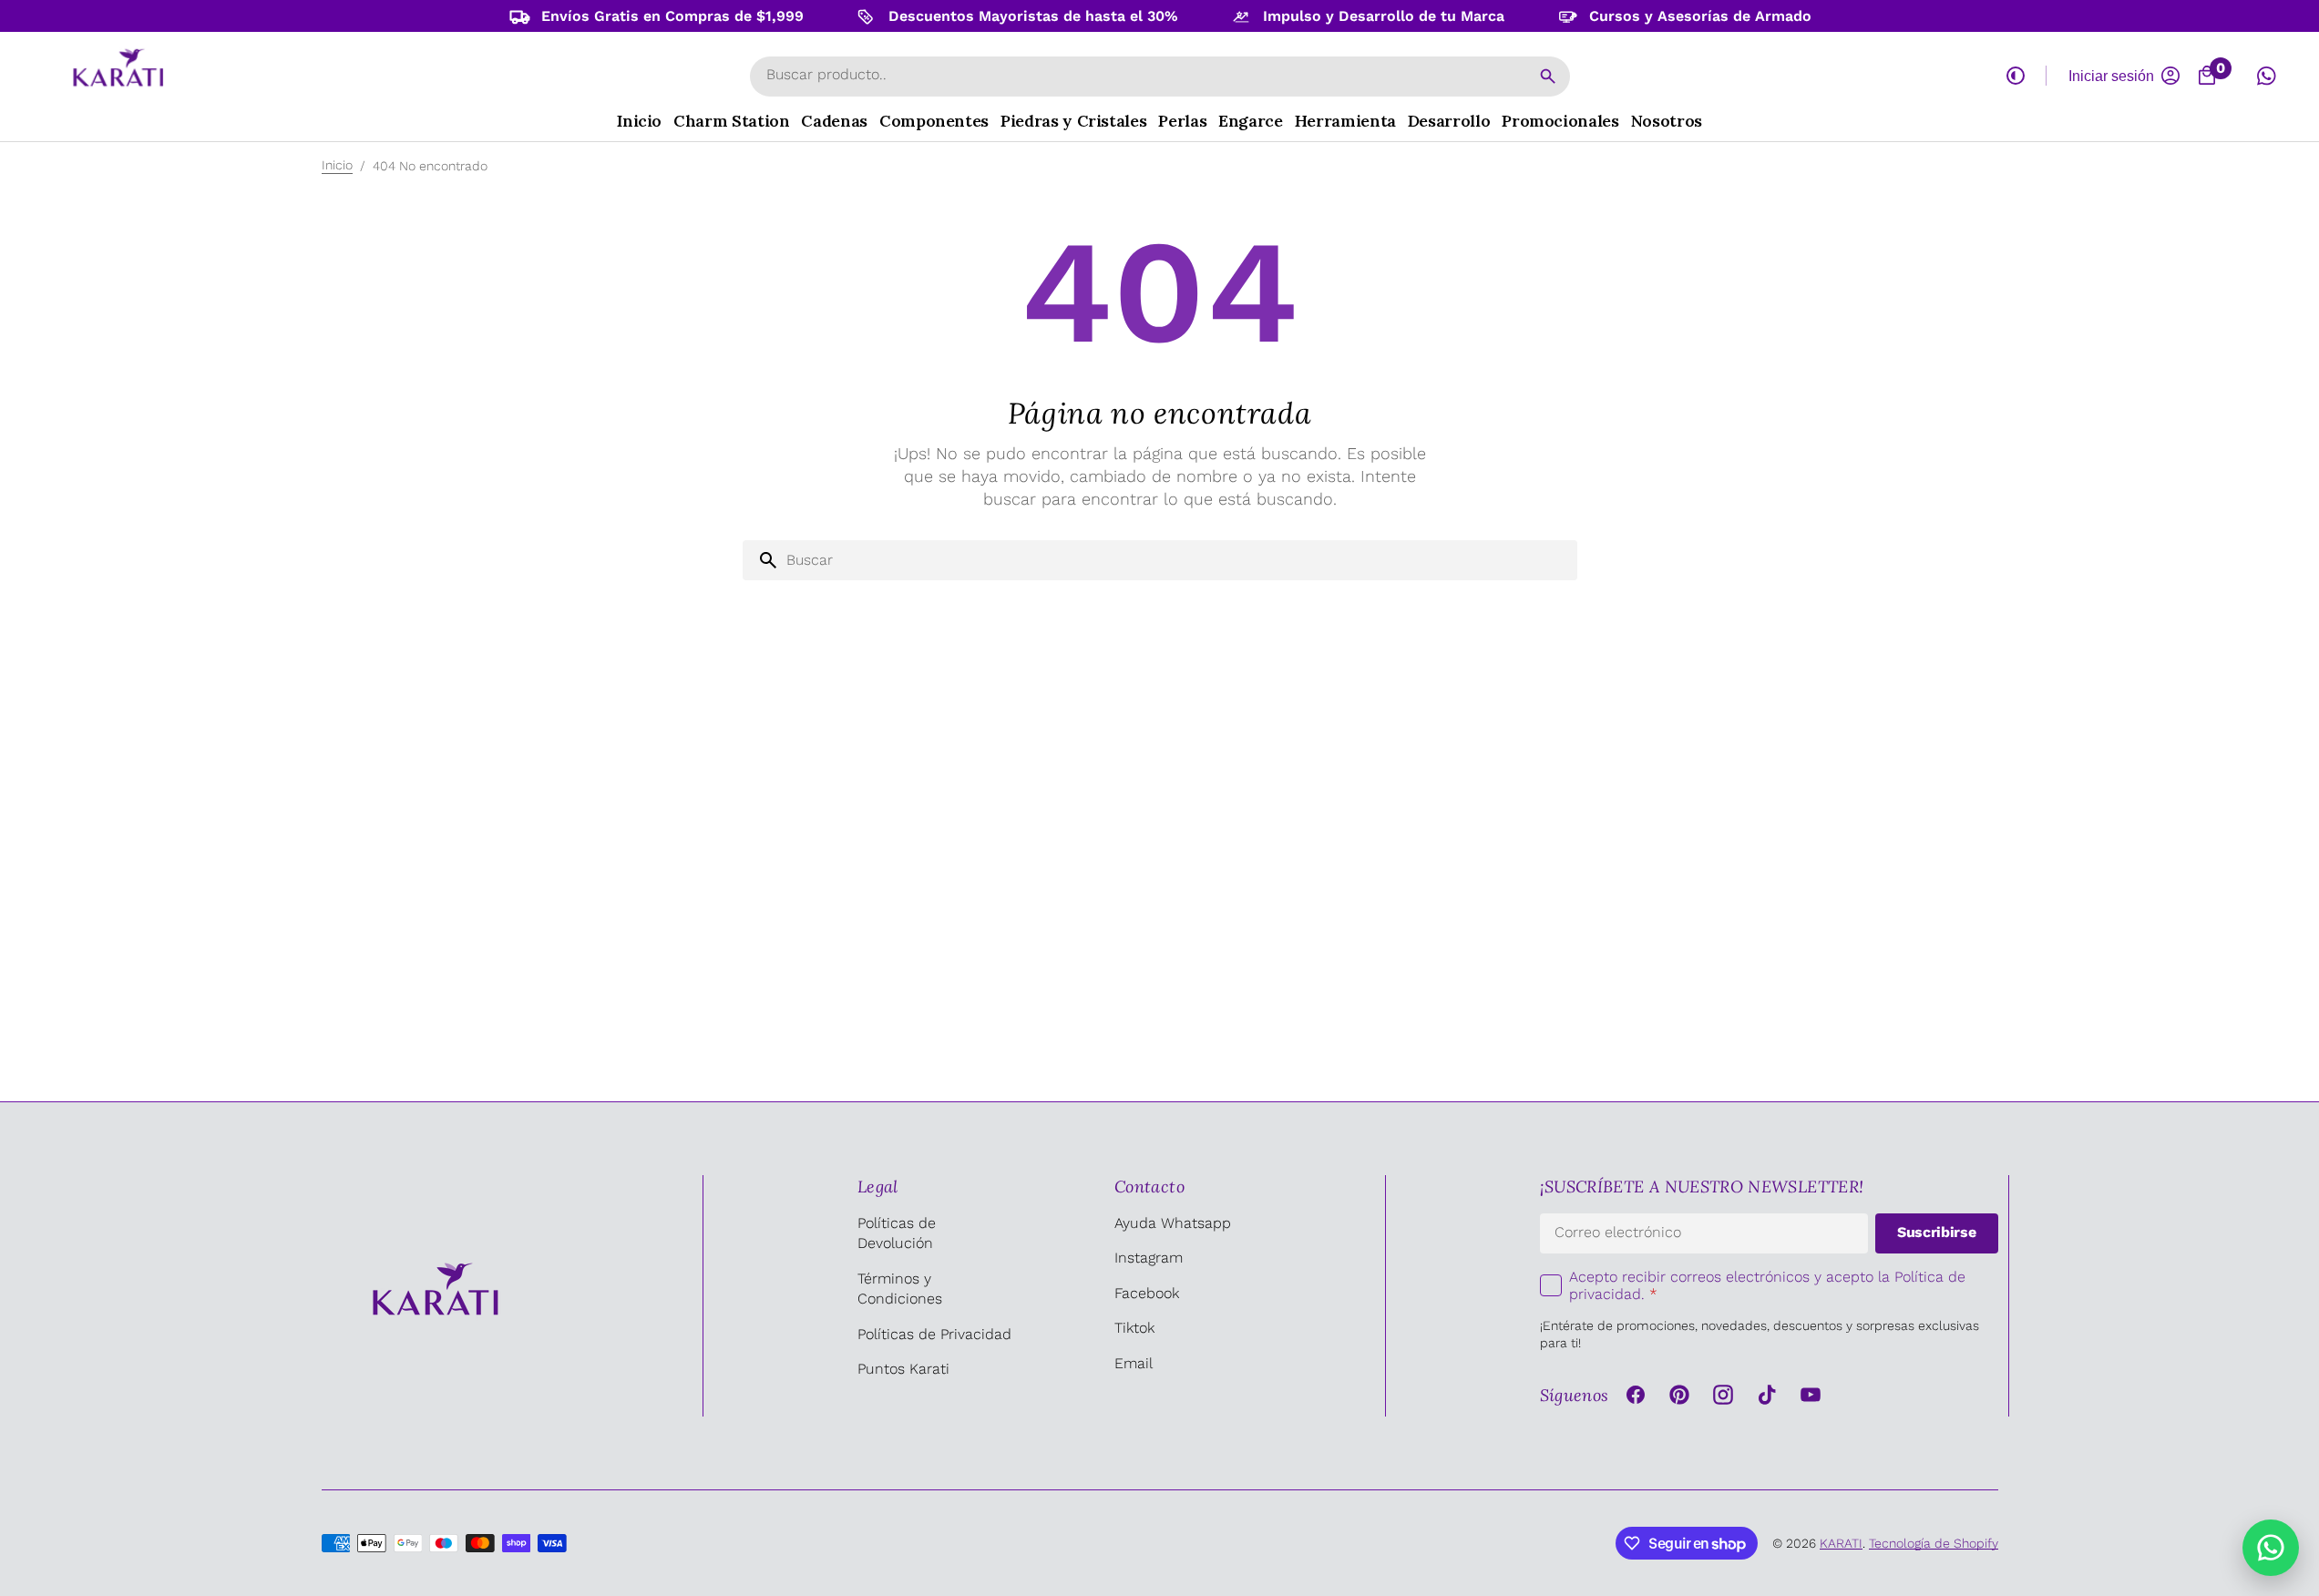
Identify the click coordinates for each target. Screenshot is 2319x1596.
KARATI (1841, 1543)
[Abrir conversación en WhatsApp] (2266, 76)
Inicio (337, 165)
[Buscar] (1548, 77)
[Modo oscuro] (2016, 76)
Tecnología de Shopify (1934, 1543)
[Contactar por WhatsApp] (2271, 1548)
